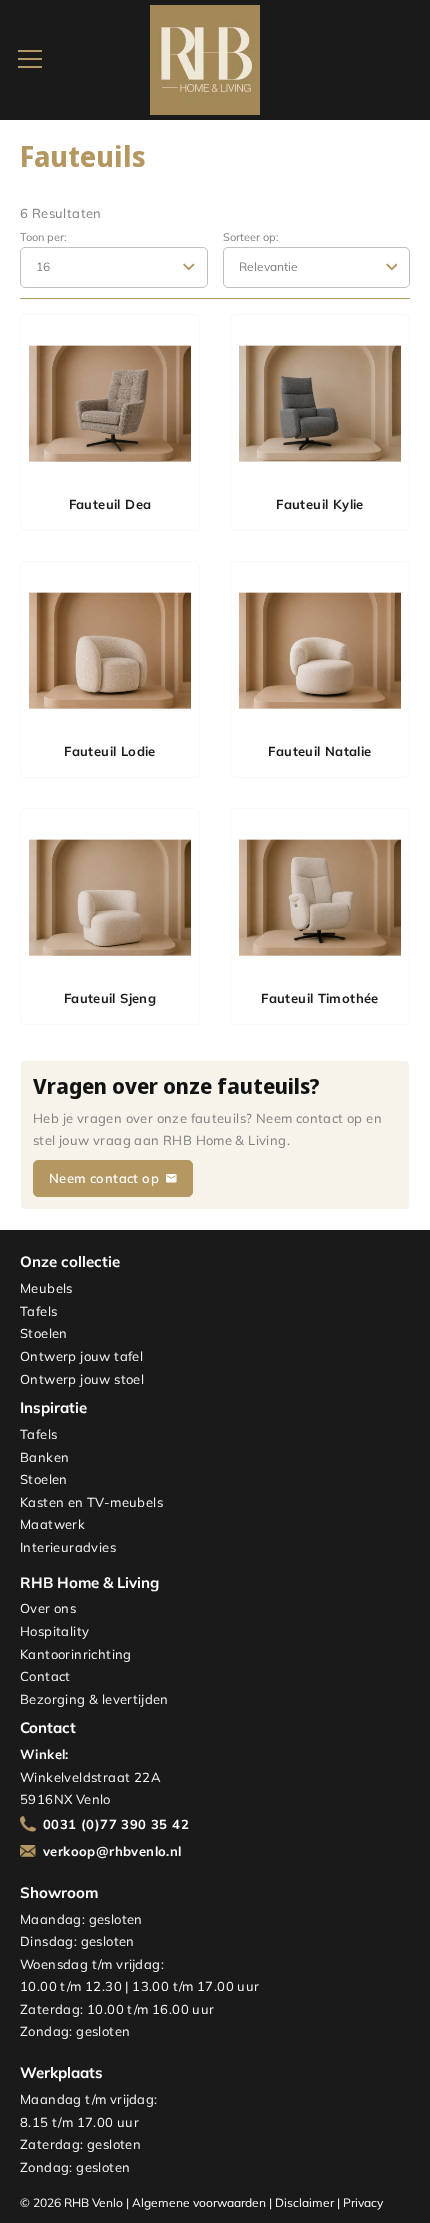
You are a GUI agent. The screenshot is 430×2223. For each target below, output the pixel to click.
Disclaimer (304, 2202)
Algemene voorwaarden (199, 2202)
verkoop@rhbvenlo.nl (112, 1851)
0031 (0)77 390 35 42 (116, 1824)
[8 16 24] (114, 267)
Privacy (363, 2202)
